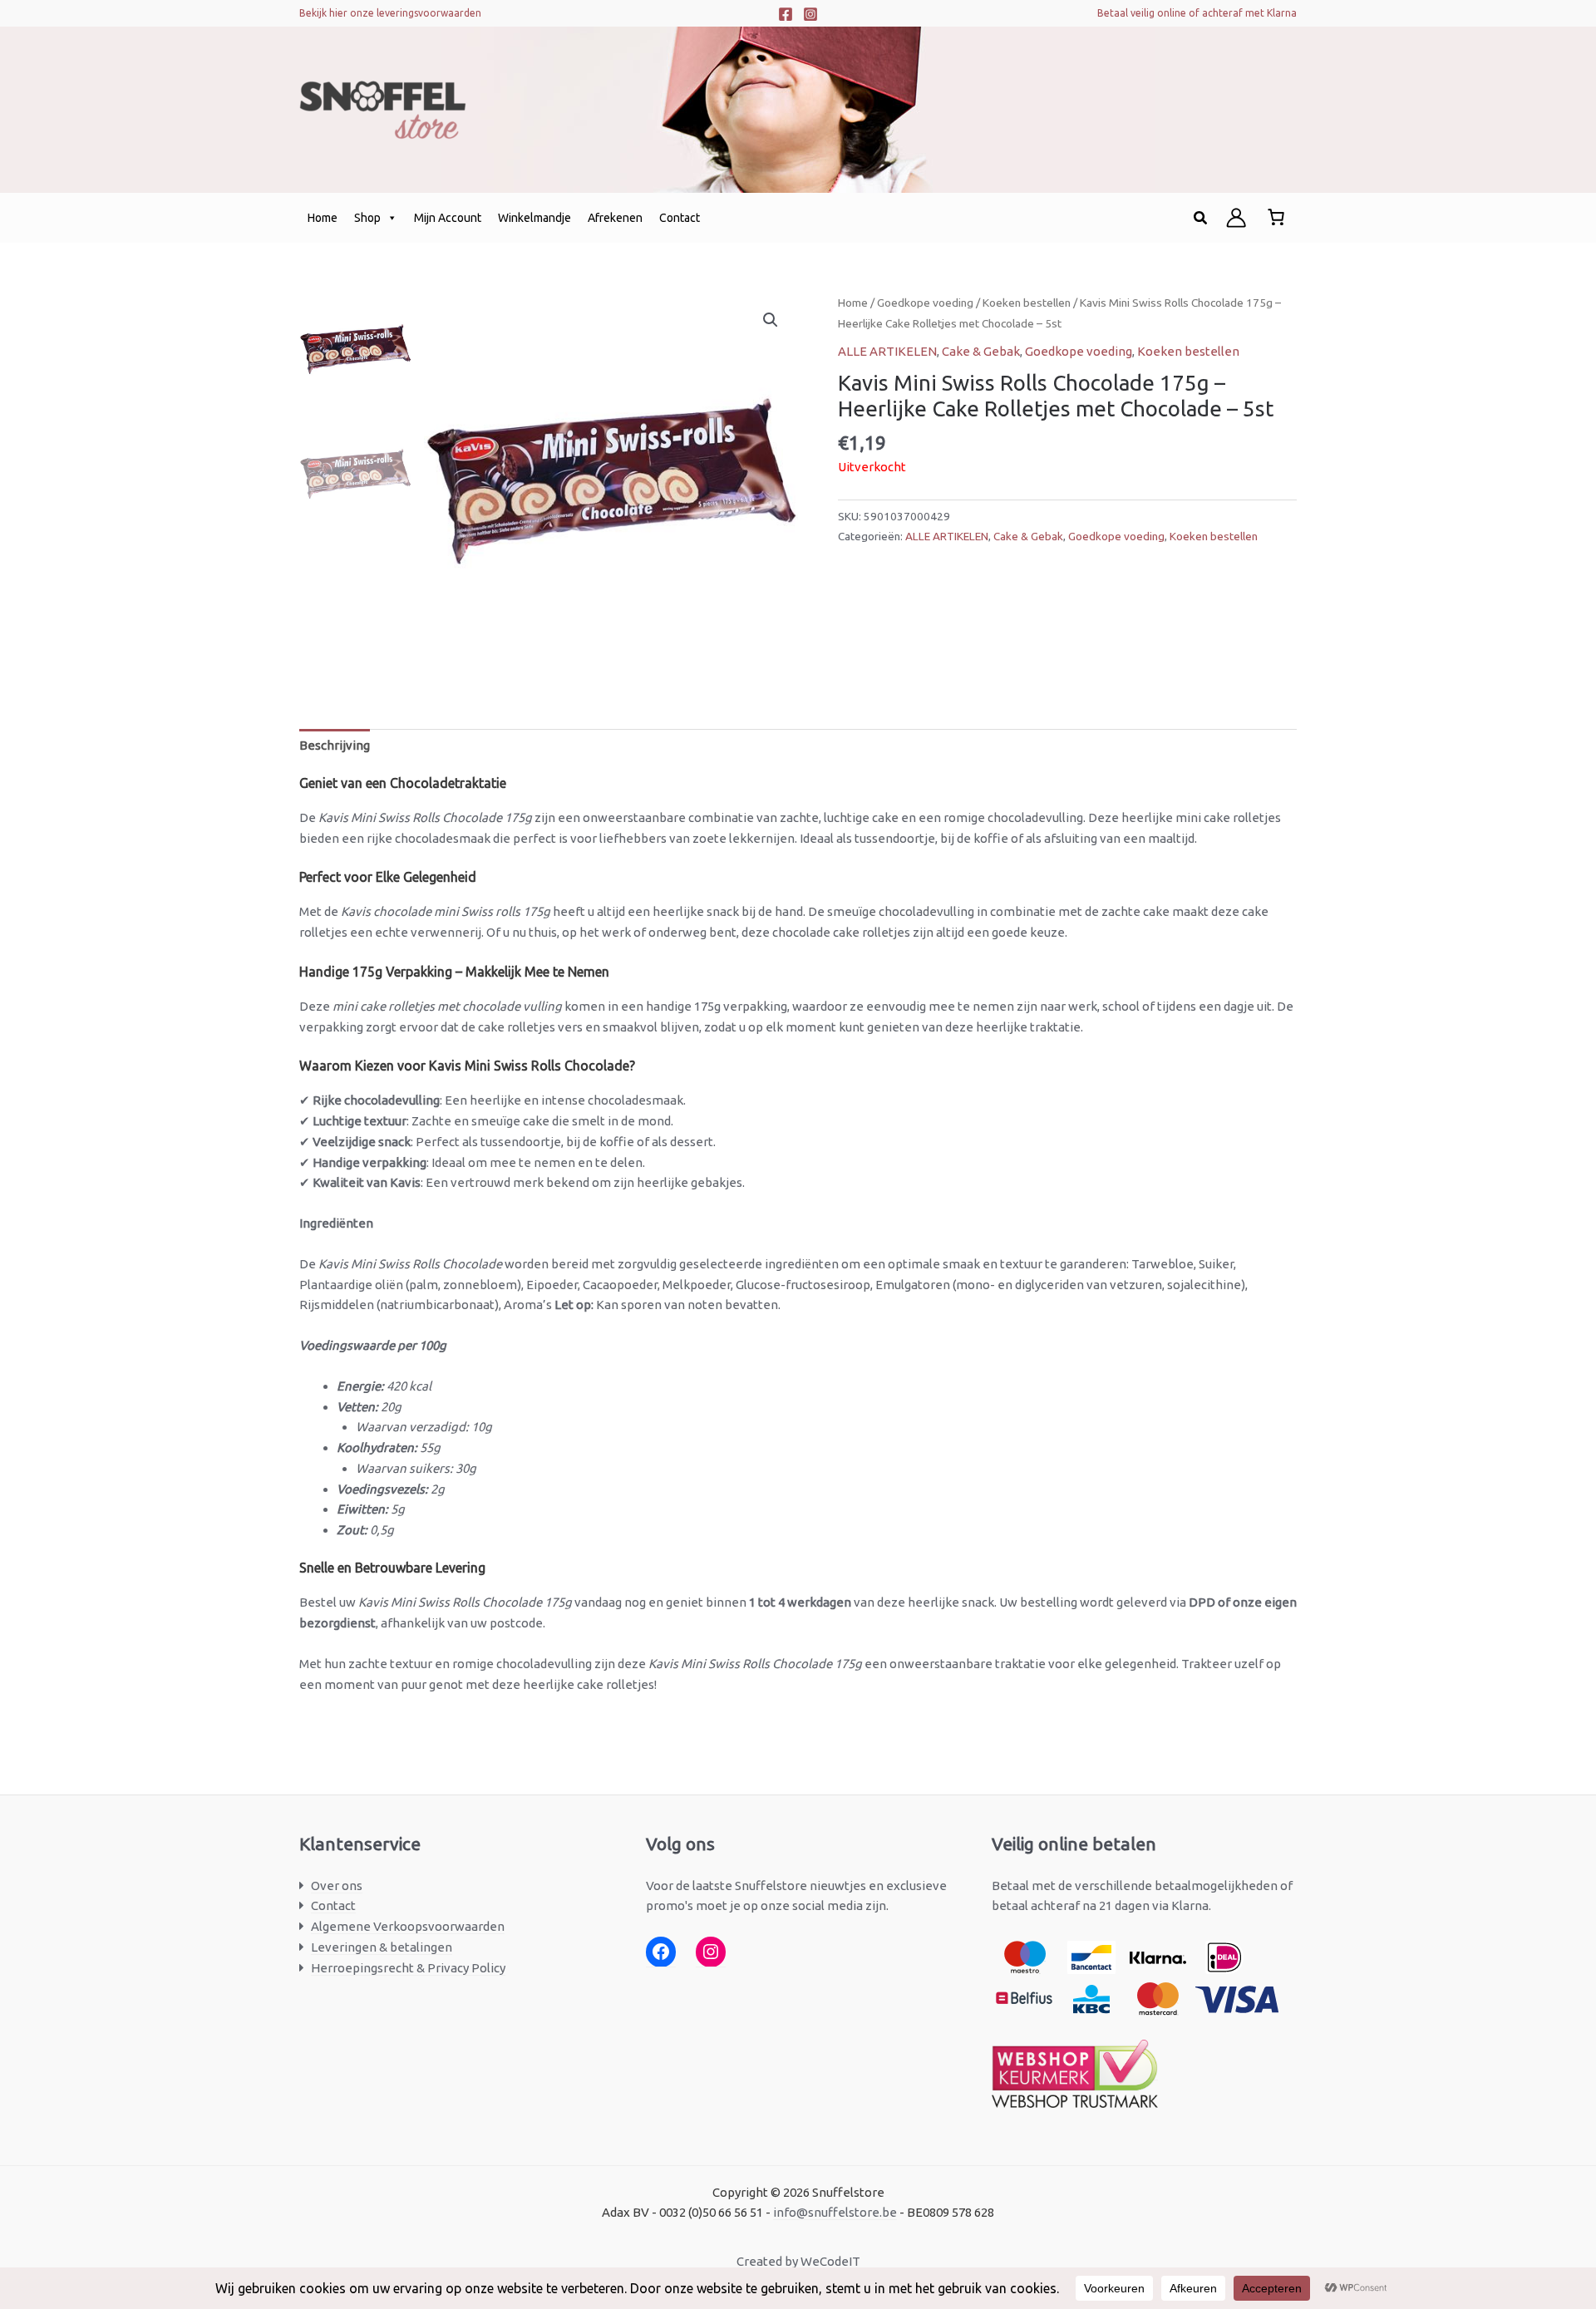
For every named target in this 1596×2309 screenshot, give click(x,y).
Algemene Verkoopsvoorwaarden (408, 1926)
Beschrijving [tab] (335, 745)
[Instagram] (810, 14)
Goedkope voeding (925, 303)
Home (323, 218)
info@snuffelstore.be (835, 2212)
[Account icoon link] (1236, 218)
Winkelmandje (534, 218)
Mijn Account (448, 218)
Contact (680, 218)
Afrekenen (615, 218)
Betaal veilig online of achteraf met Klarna (1197, 13)
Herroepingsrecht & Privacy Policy (408, 1968)
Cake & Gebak (981, 351)
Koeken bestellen (1027, 303)
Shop (367, 218)
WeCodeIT (830, 2261)
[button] (1201, 218)
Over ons (337, 1886)
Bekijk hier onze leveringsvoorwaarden (390, 13)
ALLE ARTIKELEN (887, 351)
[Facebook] (786, 14)
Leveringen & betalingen (382, 1947)
